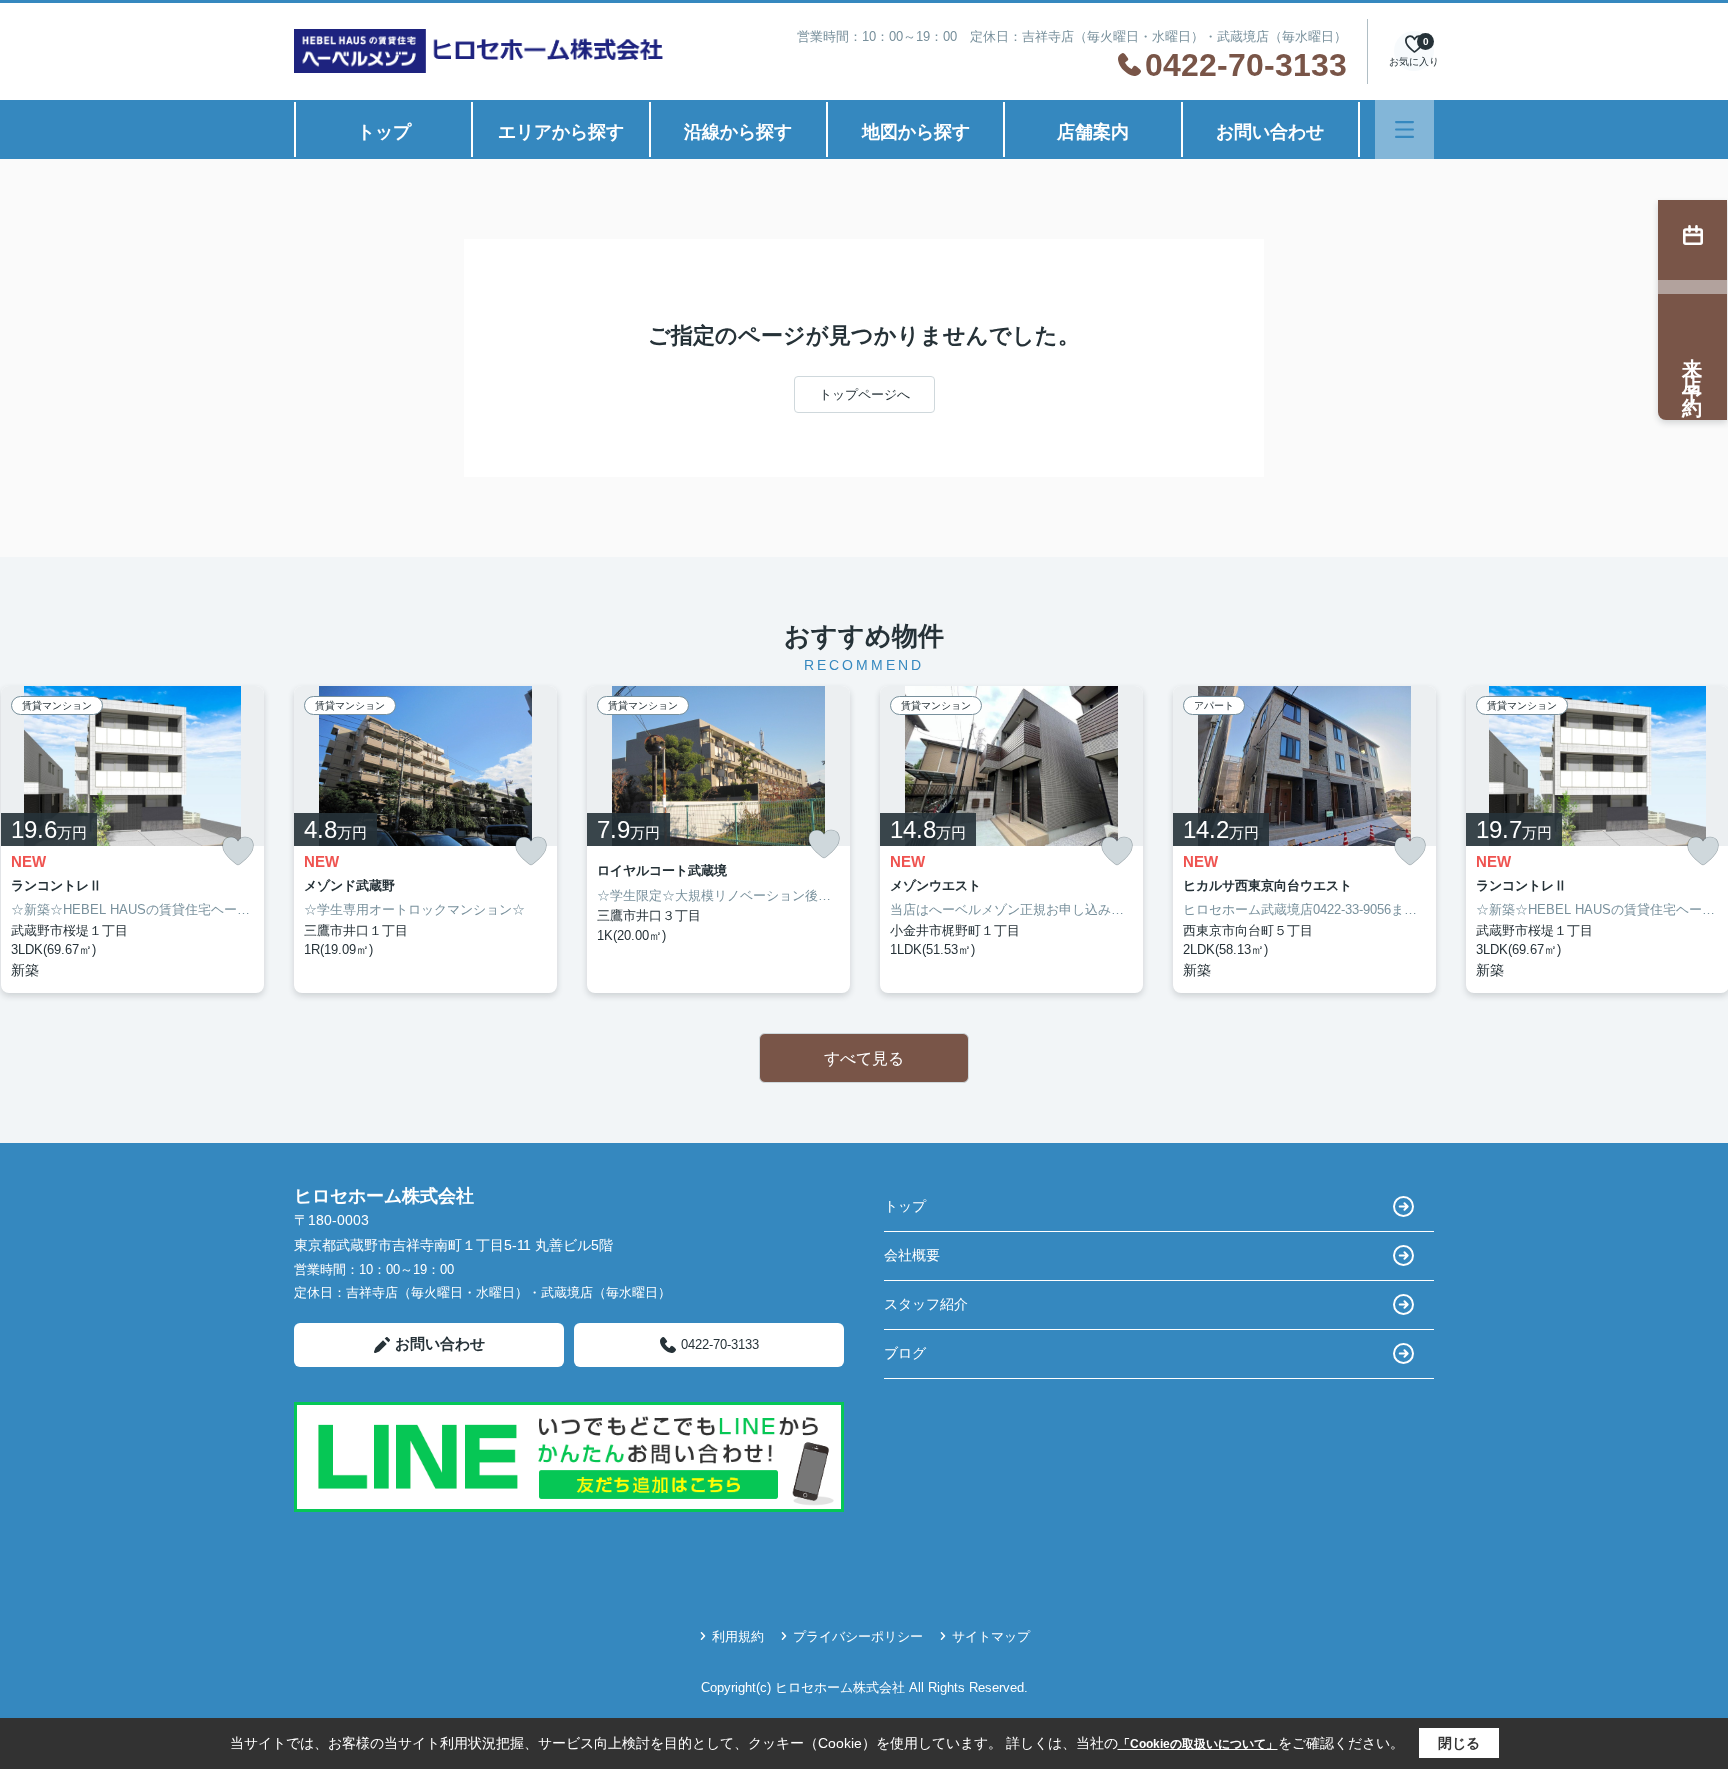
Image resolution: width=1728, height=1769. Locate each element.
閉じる (1459, 1743)
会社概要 (912, 1255)
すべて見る (864, 1058)
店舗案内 (1093, 132)
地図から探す (916, 132)
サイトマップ (991, 1636)
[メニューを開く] (1404, 129)
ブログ (905, 1353)
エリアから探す (561, 132)
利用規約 (738, 1636)
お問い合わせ (1270, 132)
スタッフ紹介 (926, 1304)
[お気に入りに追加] (238, 851)
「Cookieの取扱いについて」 (1198, 1744)
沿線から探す (738, 132)
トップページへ (864, 394)
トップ (384, 132)
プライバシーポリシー (858, 1636)
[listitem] (425, 839)
